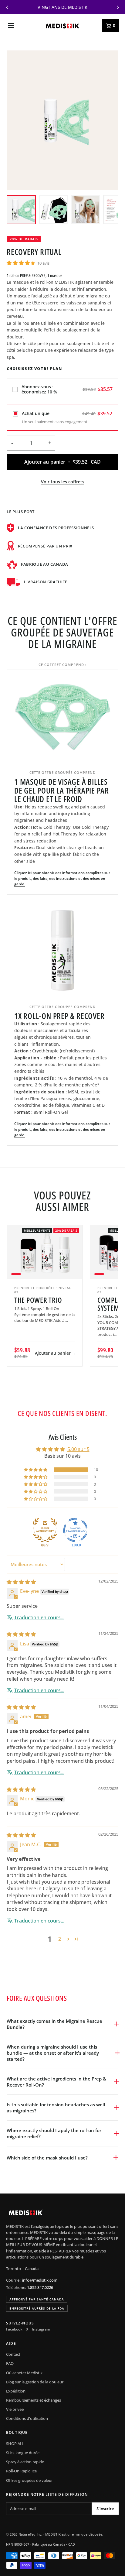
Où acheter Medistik (24, 2373)
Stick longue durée (23, 2453)
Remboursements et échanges (34, 2400)
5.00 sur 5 (78, 1449)
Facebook (14, 2329)
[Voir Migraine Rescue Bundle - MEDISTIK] (21, 210)
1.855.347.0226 (40, 2287)
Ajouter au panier (56, 1353)
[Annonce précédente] (7, 7)
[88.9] (45, 1530)
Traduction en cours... (39, 1617)
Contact (13, 2354)
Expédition (16, 2391)
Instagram (41, 2329)
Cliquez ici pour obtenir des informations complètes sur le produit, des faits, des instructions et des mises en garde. (62, 878)
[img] (21, 1582)
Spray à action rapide (25, 2462)
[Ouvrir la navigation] (11, 26)
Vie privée (15, 2409)
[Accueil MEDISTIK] (62, 26)
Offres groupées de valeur (29, 2480)
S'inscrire (105, 2509)
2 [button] (60, 1939)
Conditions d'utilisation (27, 2418)
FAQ (10, 2363)
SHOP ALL (15, 2444)
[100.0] (75, 1530)
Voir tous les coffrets (63, 482)
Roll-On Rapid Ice (21, 2471)
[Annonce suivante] (118, 7)
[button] (21, 263)
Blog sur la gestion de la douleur (35, 2382)
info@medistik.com (40, 2280)
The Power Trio (38, 1300)
